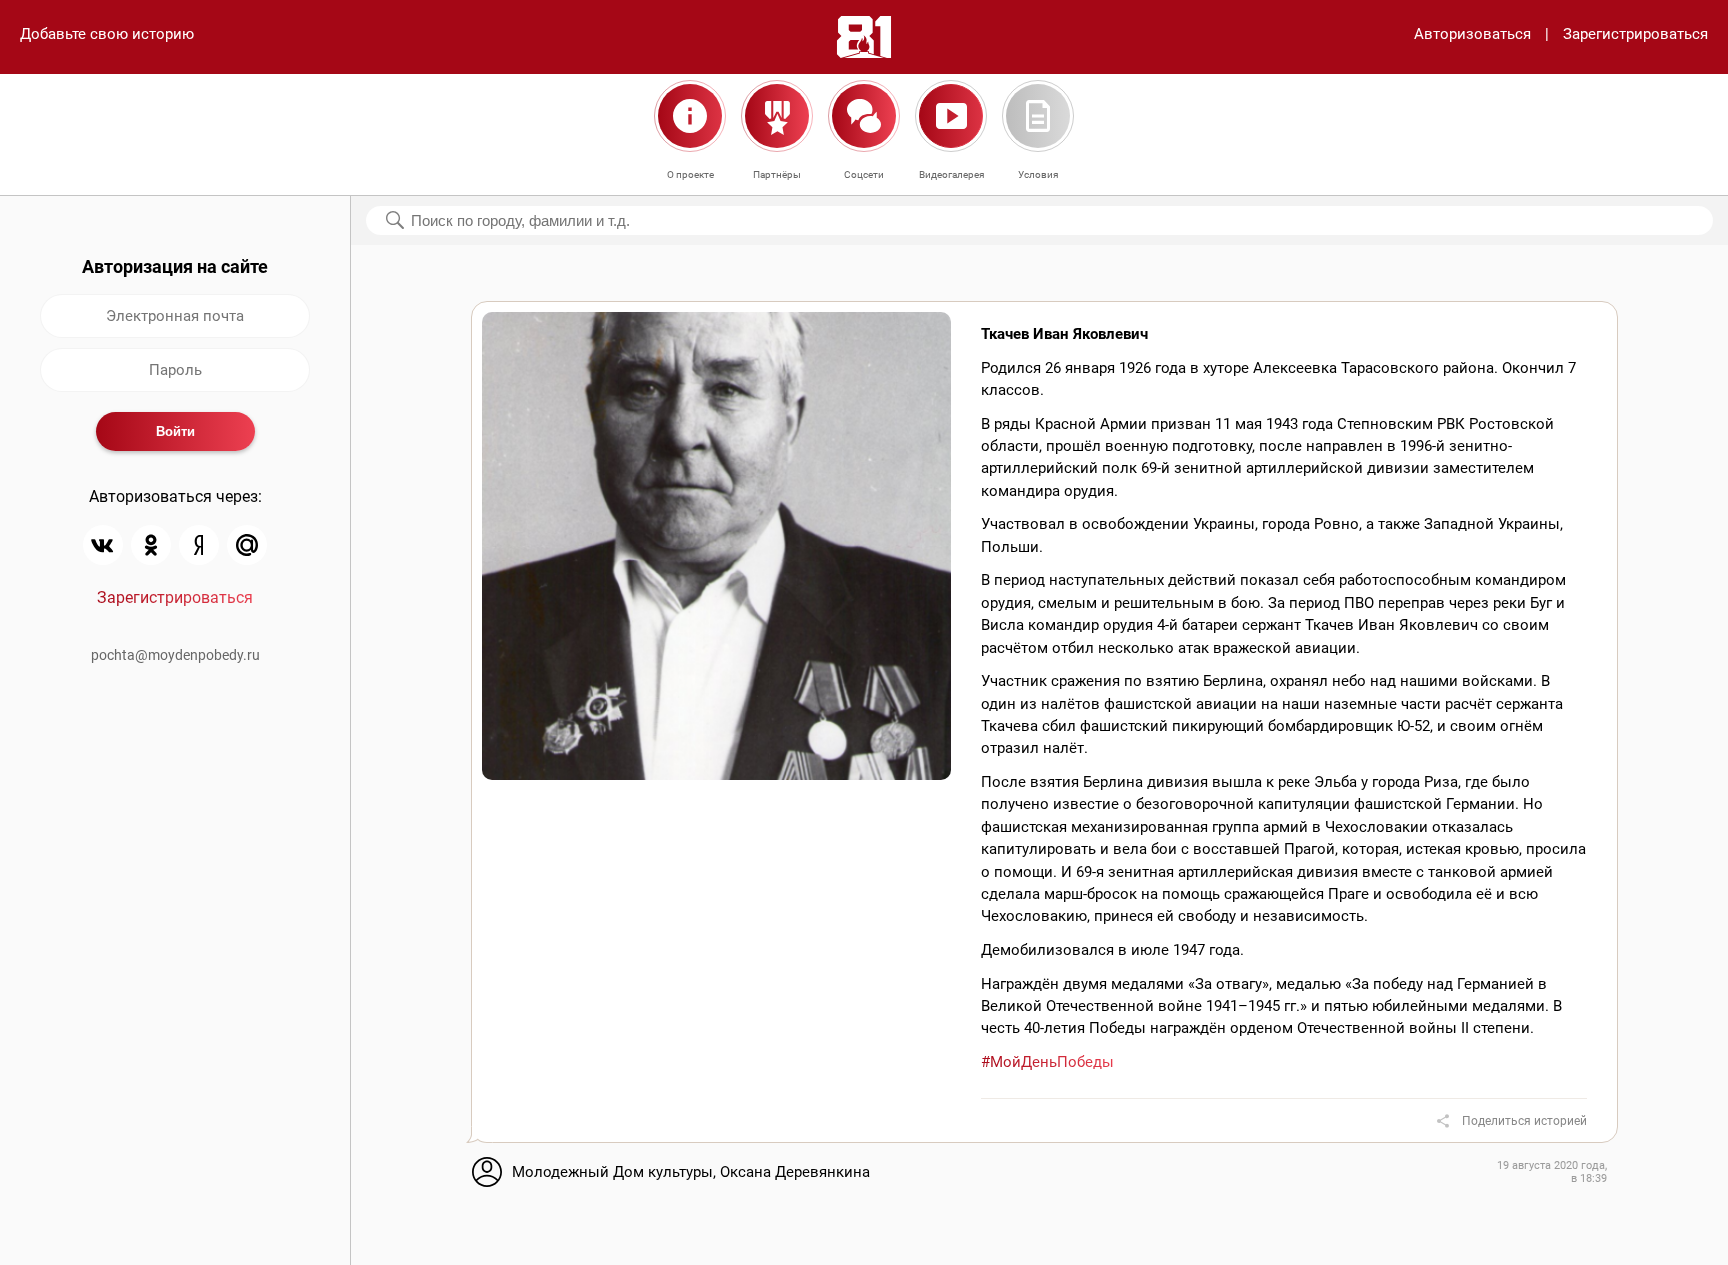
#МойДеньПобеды (1047, 1062)
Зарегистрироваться (1635, 34)
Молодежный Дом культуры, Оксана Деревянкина (691, 1172)
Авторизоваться (1472, 34)
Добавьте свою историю (107, 34)
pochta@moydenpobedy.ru (175, 655)
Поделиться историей (1524, 1121)
